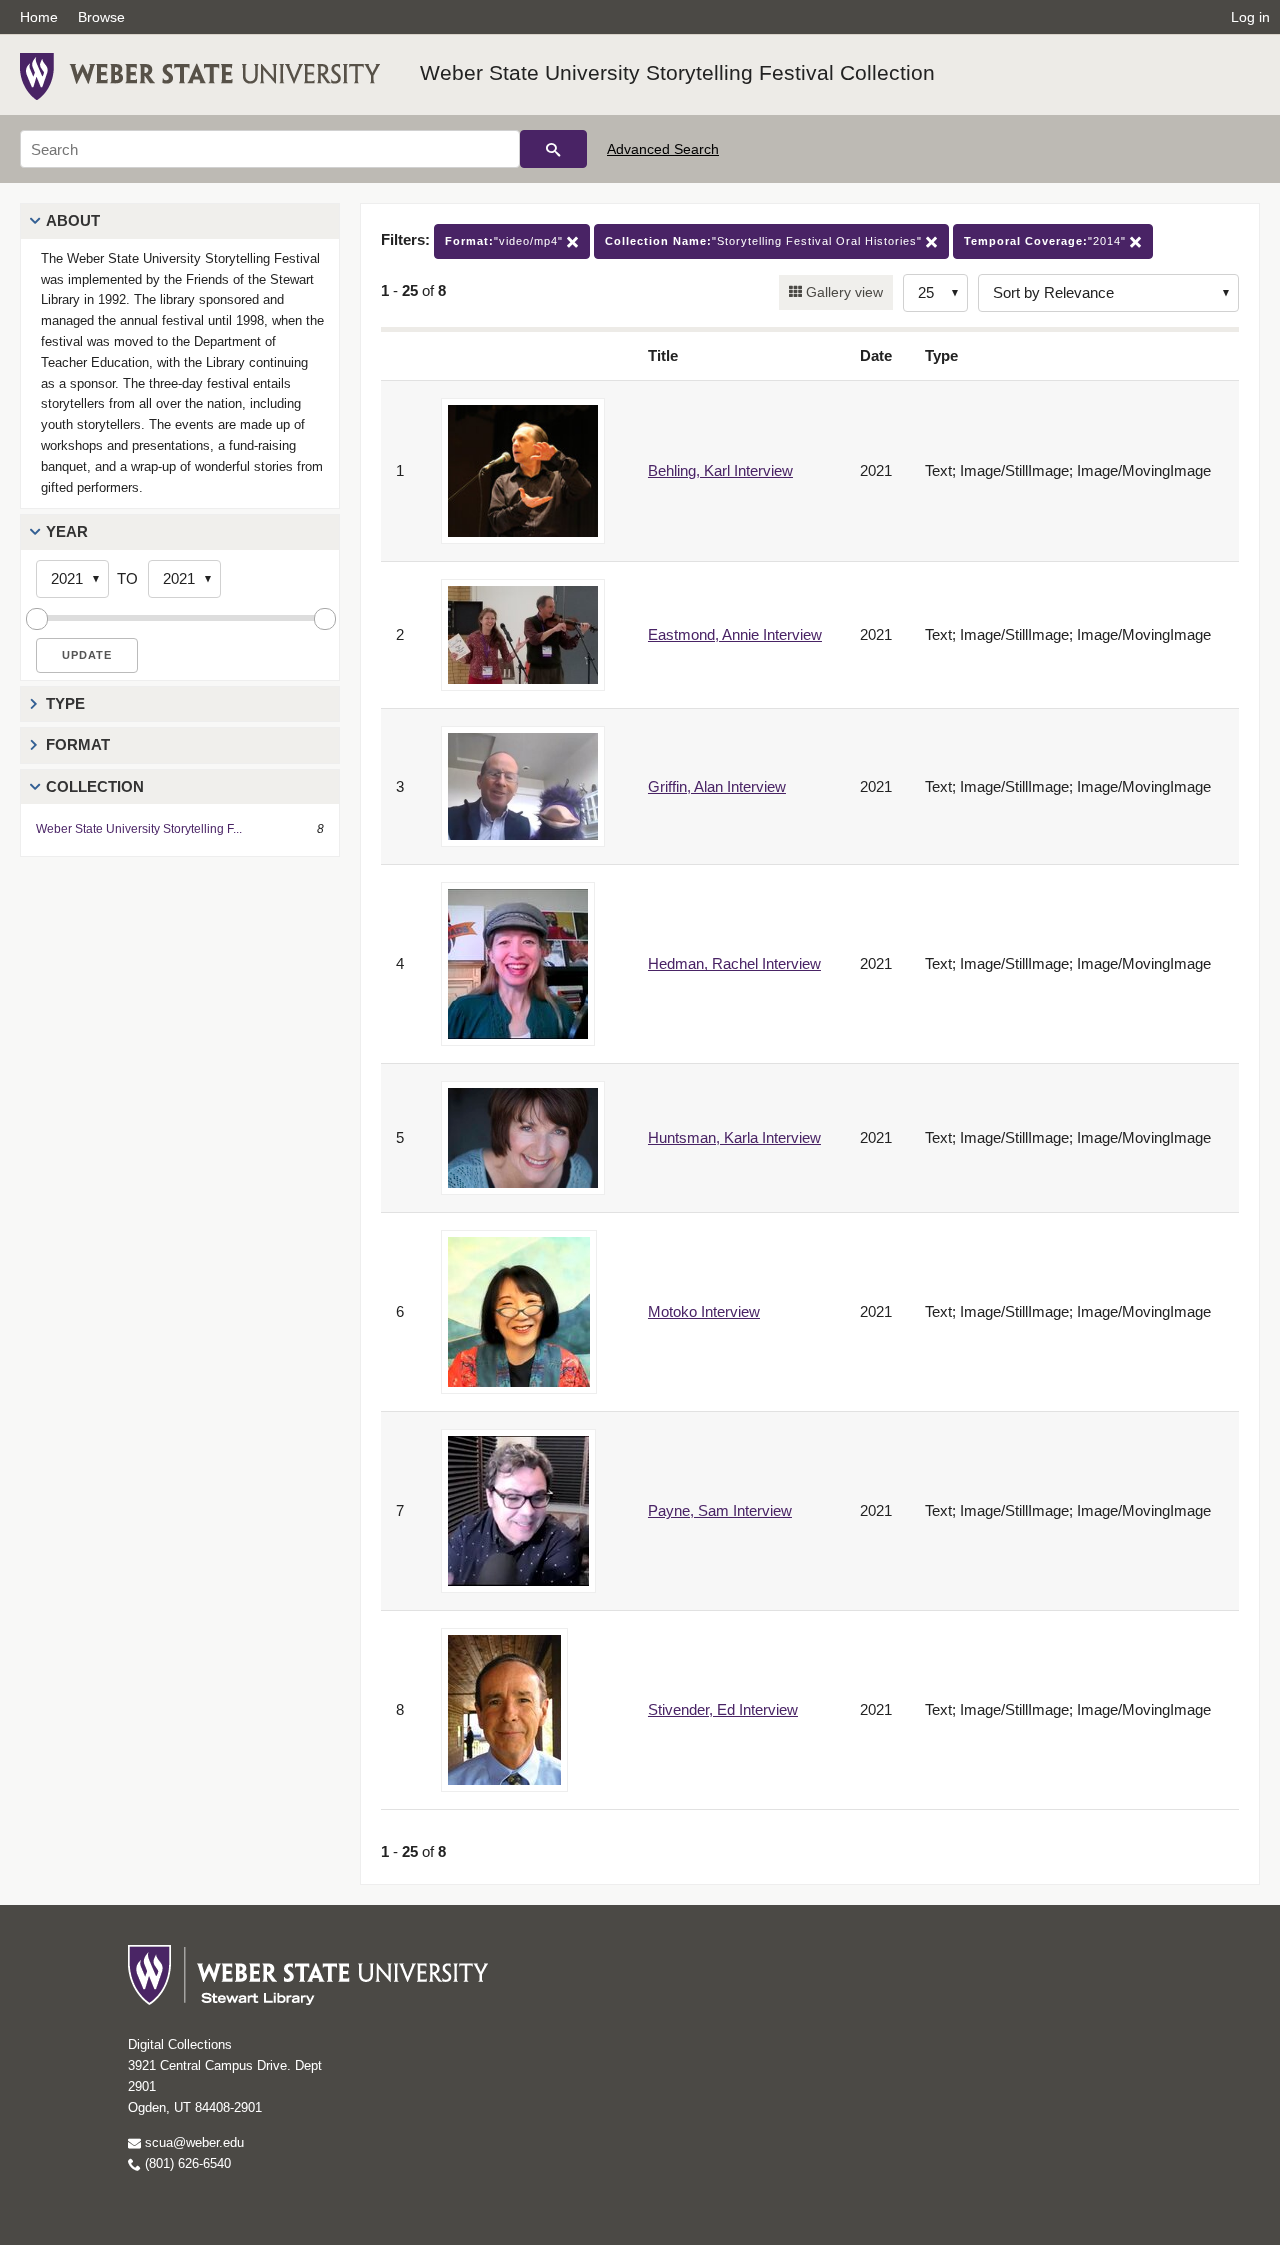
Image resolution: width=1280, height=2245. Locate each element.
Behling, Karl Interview (720, 470)
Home (39, 17)
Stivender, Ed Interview (723, 1709)
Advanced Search (663, 149)
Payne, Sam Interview (720, 1510)
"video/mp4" (506, 241)
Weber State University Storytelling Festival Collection (677, 72)
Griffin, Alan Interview (717, 786)
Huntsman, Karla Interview (734, 1137)
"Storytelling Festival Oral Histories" (765, 241)
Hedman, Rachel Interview (734, 963)
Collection (95, 786)
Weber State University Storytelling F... (139, 829)
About (73, 220)
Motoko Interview (704, 1311)
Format (78, 744)
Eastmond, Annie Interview (735, 634)
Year (67, 531)
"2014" (1047, 241)
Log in (1250, 17)
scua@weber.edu (192, 2142)
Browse (101, 17)
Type (65, 703)
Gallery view (842, 292)
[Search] (553, 149)
